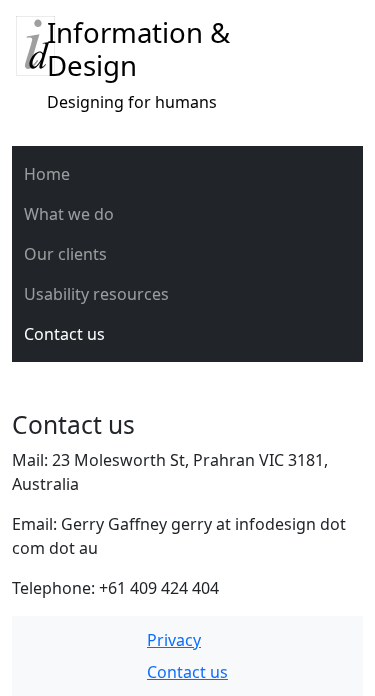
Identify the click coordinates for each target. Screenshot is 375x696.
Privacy (174, 640)
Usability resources (96, 294)
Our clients (65, 254)
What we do (69, 214)
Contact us (64, 334)
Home (47, 174)
